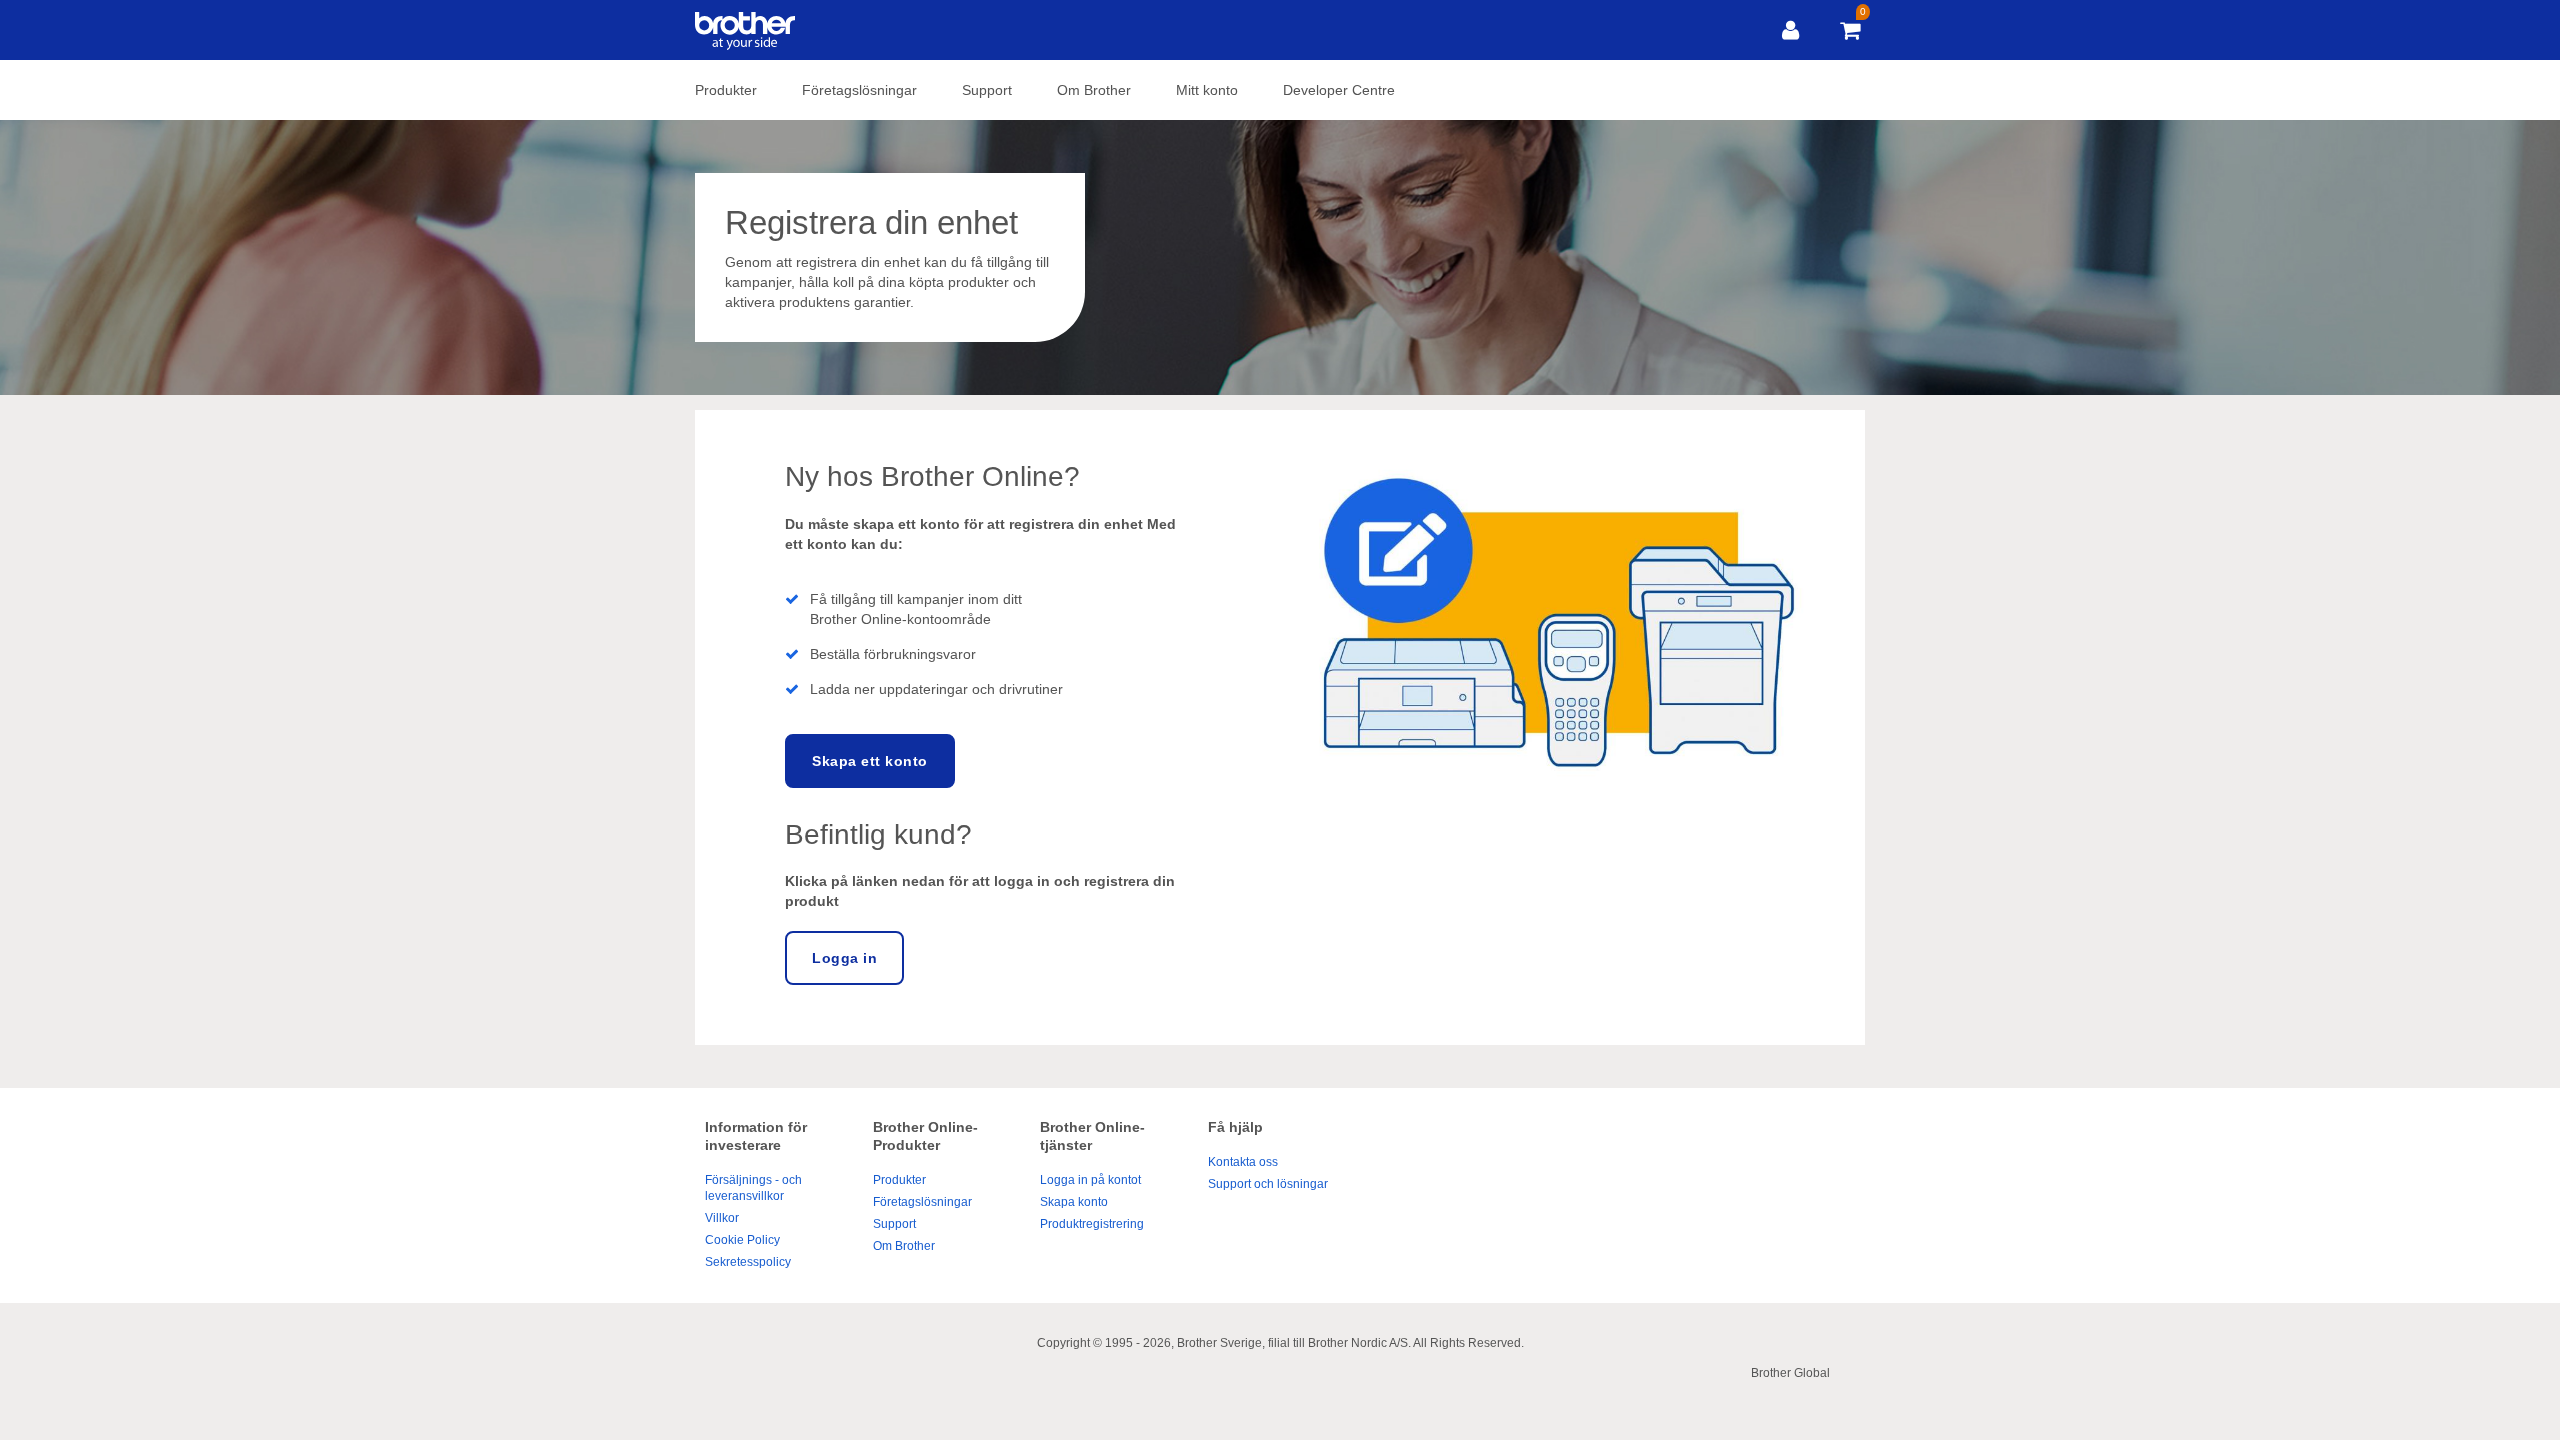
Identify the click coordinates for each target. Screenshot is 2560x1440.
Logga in (844, 958)
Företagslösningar (859, 90)
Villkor (722, 1218)
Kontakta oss (1243, 1162)
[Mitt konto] (1790, 30)
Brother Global (1790, 1373)
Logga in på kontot (1090, 1180)
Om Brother (1094, 90)
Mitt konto (1207, 90)
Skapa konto (1074, 1202)
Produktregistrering (1092, 1224)
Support (987, 90)
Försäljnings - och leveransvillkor (753, 1188)
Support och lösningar (1268, 1184)
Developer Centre (1339, 90)
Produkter (726, 90)
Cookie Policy (742, 1240)
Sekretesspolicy (748, 1262)
